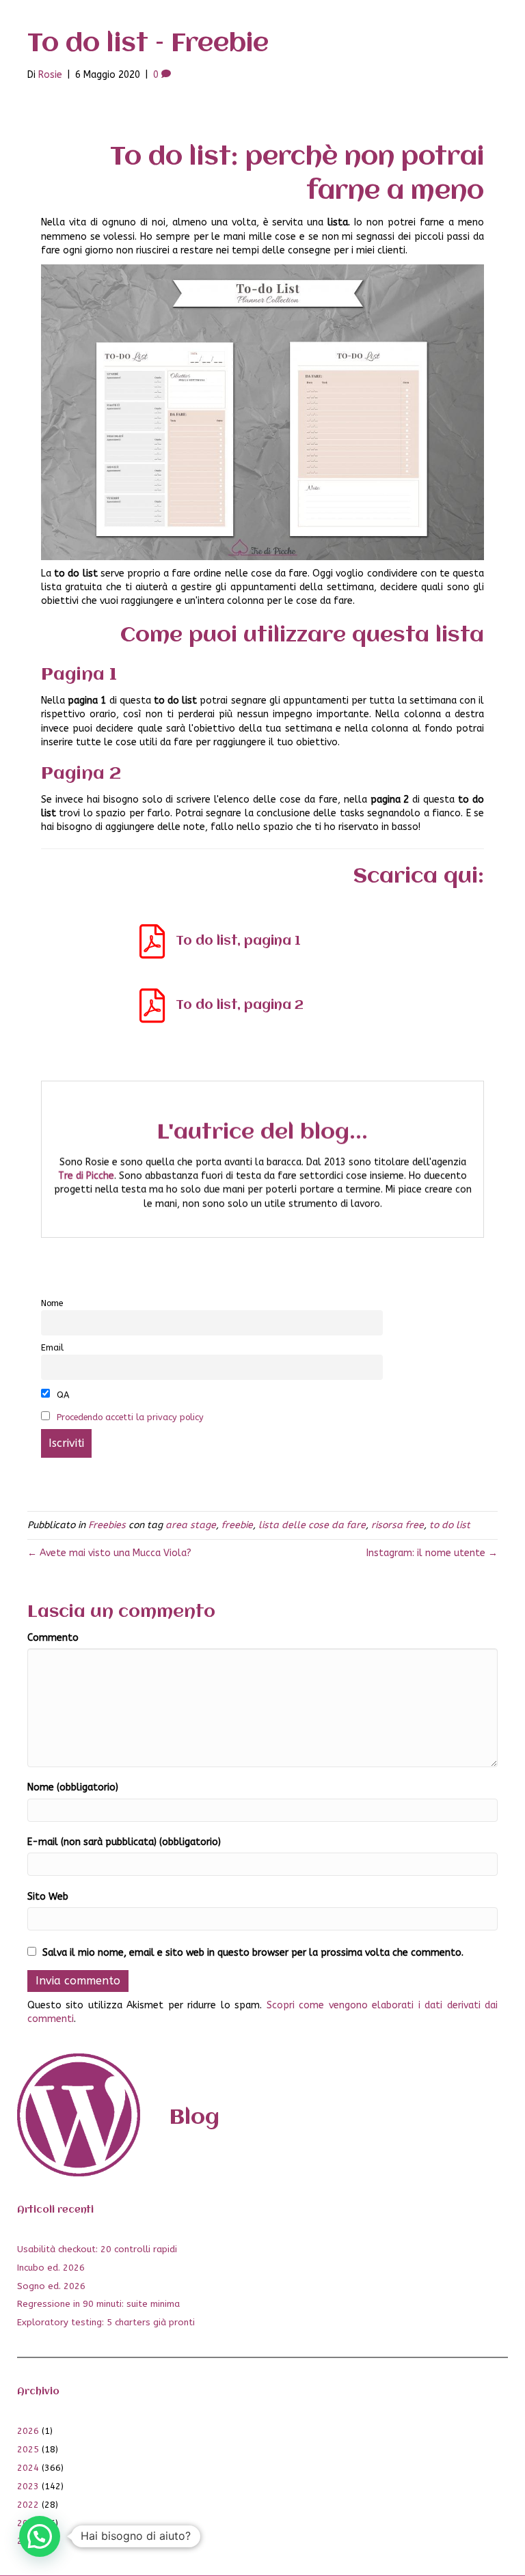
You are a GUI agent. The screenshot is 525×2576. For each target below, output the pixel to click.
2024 (28, 2468)
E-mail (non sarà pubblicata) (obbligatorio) (124, 1842)
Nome (52, 1303)
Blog (194, 2118)
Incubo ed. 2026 (51, 2268)
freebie (237, 1525)
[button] (40, 2536)
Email (52, 1347)
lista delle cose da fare (312, 1525)
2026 (28, 2431)
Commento (53, 1638)
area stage (191, 1525)
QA (62, 1395)
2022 (28, 2505)
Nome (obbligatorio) (73, 1787)
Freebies (107, 1525)
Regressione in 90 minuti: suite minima (98, 2304)
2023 (28, 2486)
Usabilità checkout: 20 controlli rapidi (97, 2249)
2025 (28, 2449)
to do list (450, 1525)
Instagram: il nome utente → (432, 1553)
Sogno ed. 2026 (51, 2286)
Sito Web (48, 1897)
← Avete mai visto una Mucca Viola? (109, 1553)
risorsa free (398, 1525)
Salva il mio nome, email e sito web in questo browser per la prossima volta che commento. (253, 1953)
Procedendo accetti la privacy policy (130, 1417)
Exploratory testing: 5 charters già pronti (106, 2322)
